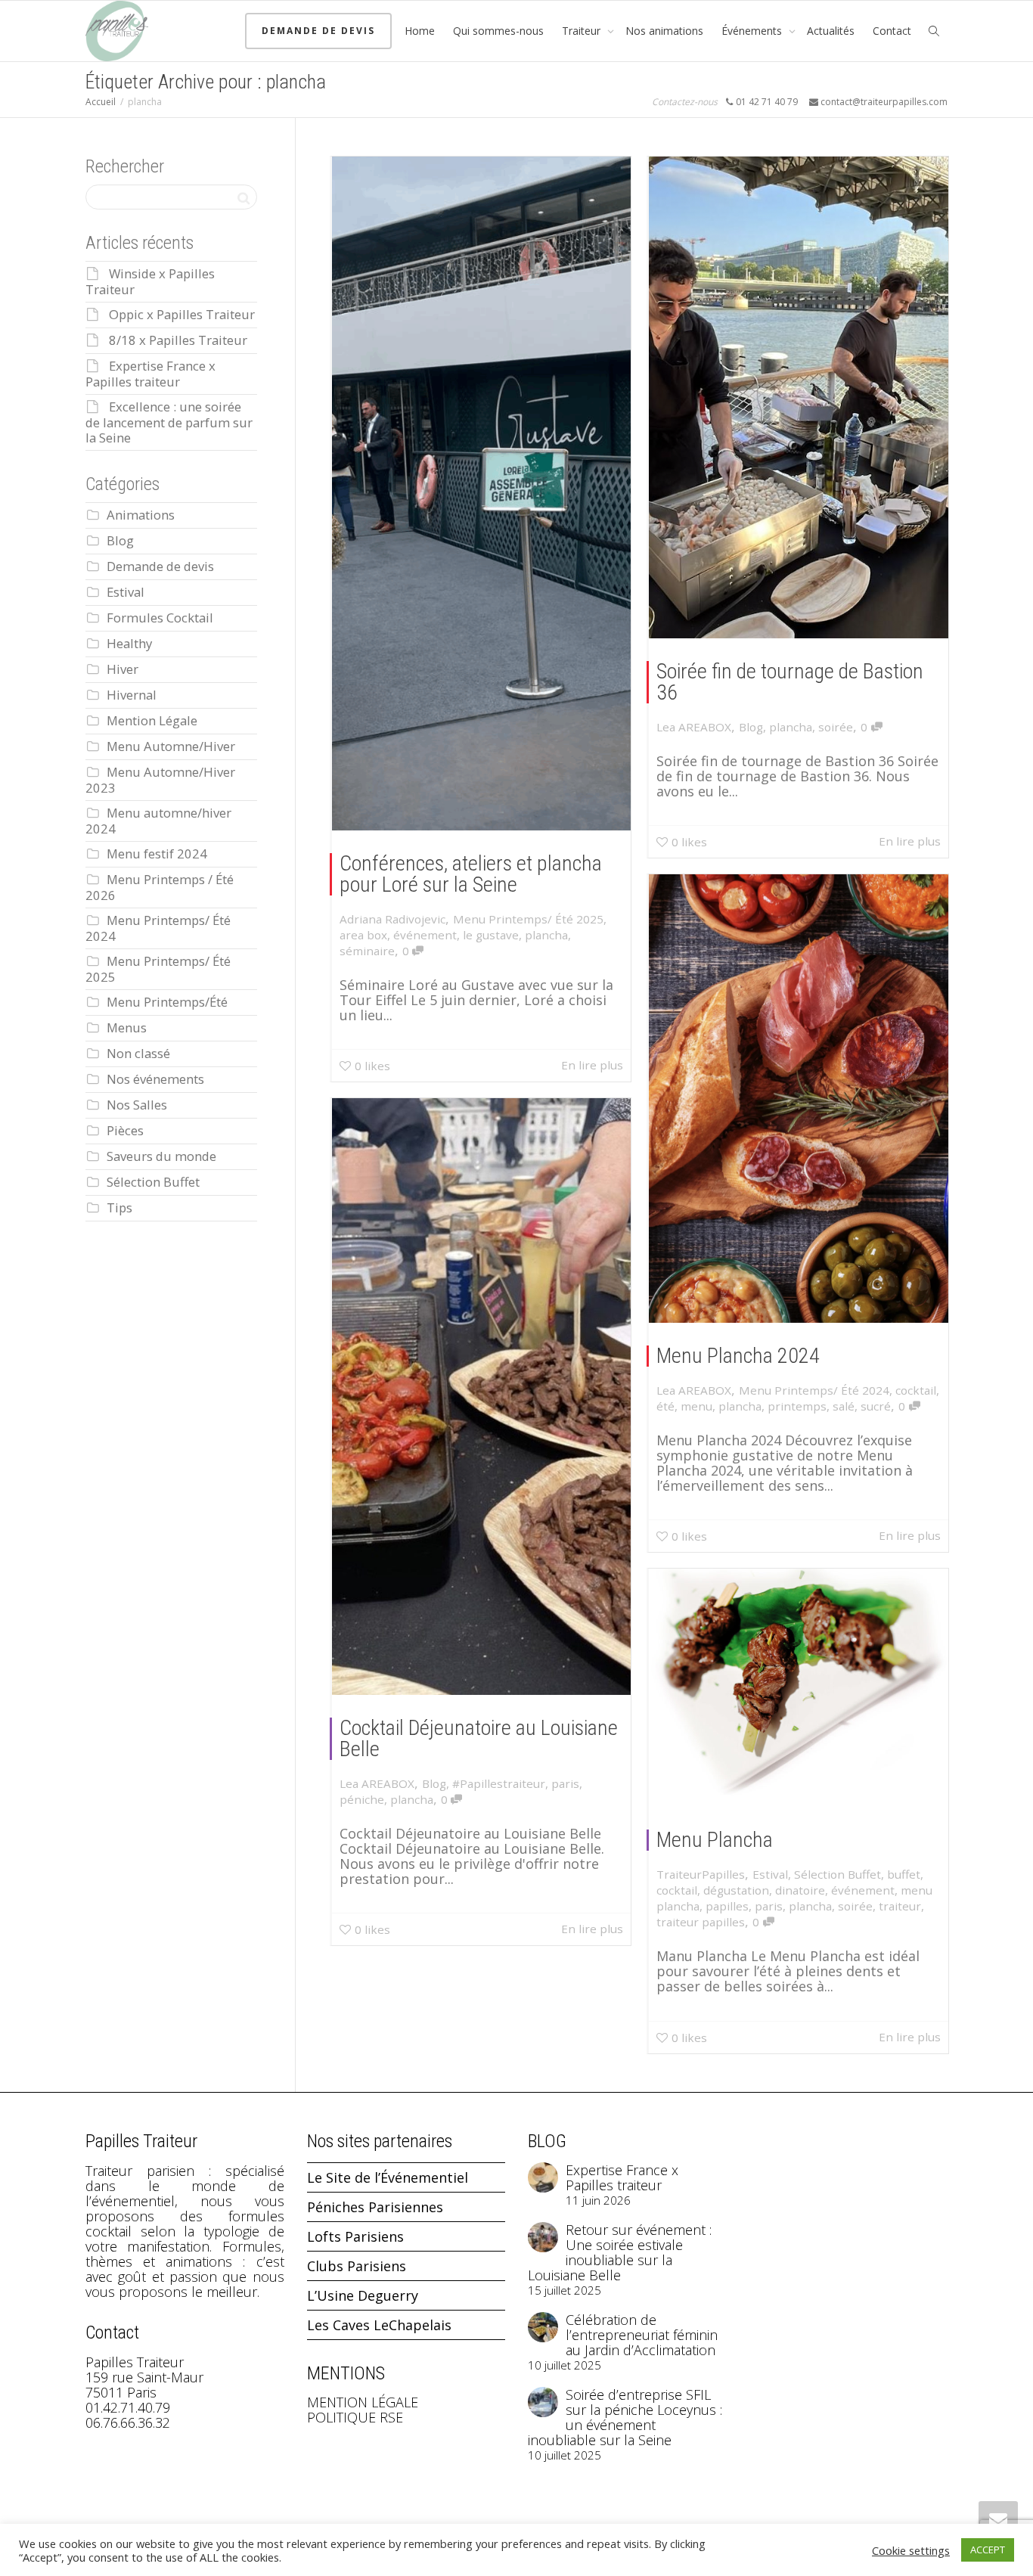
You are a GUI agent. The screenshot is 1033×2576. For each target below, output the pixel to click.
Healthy (129, 643)
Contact (892, 31)
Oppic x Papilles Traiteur (182, 314)
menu (696, 1406)
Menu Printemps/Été (167, 1002)
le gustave (491, 935)
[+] (482, 493)
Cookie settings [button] (911, 2550)
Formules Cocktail (160, 618)
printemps (797, 1406)
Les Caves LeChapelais (379, 2325)
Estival (770, 1874)
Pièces (125, 1130)
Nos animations (664, 31)
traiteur (900, 1906)
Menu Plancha (715, 1840)
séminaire (367, 951)
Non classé (138, 1053)
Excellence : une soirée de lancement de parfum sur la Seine (169, 422)
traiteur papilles (701, 1922)
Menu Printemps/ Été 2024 (814, 1390)
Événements (753, 31)
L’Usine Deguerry (363, 2295)
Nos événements (155, 1079)
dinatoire (800, 1890)
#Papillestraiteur (499, 1783)
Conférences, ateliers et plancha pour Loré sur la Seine (471, 874)
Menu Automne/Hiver (171, 746)
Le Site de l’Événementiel (388, 2177)
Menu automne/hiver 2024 (158, 821)
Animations (141, 515)
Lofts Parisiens (355, 2236)
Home (420, 31)
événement (425, 935)
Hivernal (132, 695)
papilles (727, 1906)
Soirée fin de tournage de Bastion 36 (790, 682)
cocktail (916, 1390)
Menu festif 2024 (157, 853)
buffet (904, 1874)
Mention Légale (152, 720)
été (665, 1406)
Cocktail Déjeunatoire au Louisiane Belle (479, 1738)
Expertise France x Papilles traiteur (150, 374)
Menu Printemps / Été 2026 (160, 887)
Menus (127, 1027)
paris (565, 1783)
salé (844, 1406)
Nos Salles (137, 1105)
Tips (119, 1207)
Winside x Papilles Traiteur (150, 281)
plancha (546, 935)
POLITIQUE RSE (355, 2417)
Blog (751, 727)
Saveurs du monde (161, 1156)
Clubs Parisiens (357, 2266)
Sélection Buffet (838, 1874)
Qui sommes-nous (498, 31)
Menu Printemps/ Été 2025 (528, 919)
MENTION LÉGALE (363, 2402)
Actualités (831, 31)
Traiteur (583, 31)
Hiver (123, 669)
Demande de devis (318, 31)
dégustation (736, 1890)
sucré (876, 1406)
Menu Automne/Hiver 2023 (160, 780)
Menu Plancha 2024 (738, 1356)
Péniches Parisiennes (375, 2207)
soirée (836, 727)
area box (363, 935)
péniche (362, 1799)
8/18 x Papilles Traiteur (178, 340)
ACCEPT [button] (988, 2550)
